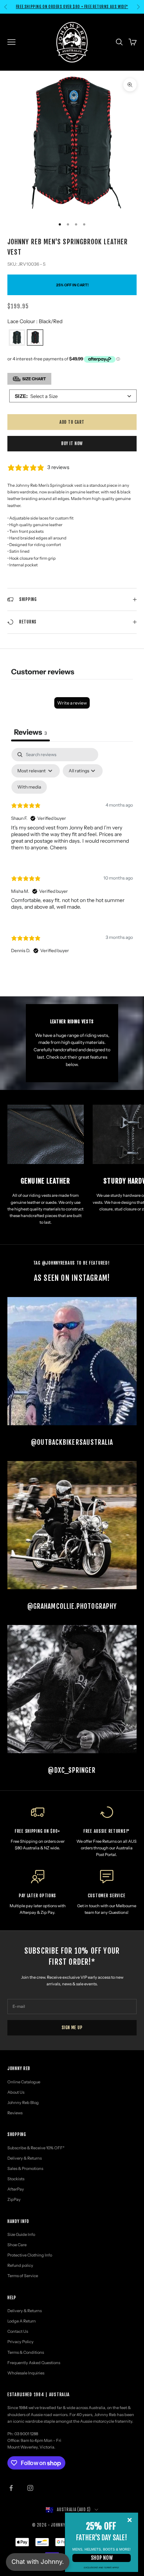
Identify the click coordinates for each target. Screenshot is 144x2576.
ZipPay (14, 2199)
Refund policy (20, 2265)
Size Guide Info (21, 2234)
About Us (16, 2092)
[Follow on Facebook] (11, 2488)
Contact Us (18, 2331)
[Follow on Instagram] (30, 2488)
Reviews (15, 2113)
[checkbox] (29, 787)
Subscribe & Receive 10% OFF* (36, 2148)
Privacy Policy (20, 2342)
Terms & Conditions (26, 2352)
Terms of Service (23, 2276)
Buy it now (72, 443)
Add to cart (72, 422)
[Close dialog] (130, 2520)
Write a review (72, 703)
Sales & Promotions (25, 2168)
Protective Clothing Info (30, 2255)
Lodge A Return (22, 2321)
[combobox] (73, 396)
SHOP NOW (102, 2558)
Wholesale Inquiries (26, 2373)
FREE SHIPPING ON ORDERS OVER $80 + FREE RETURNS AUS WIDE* (72, 7)
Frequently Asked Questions (34, 2363)
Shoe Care (17, 2245)
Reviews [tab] (30, 732)
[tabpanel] (72, 857)
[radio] (16, 338)
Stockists (16, 2179)
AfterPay (16, 2189)
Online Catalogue (24, 2082)
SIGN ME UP (72, 2028)
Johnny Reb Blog (23, 2103)
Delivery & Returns (25, 2158)
